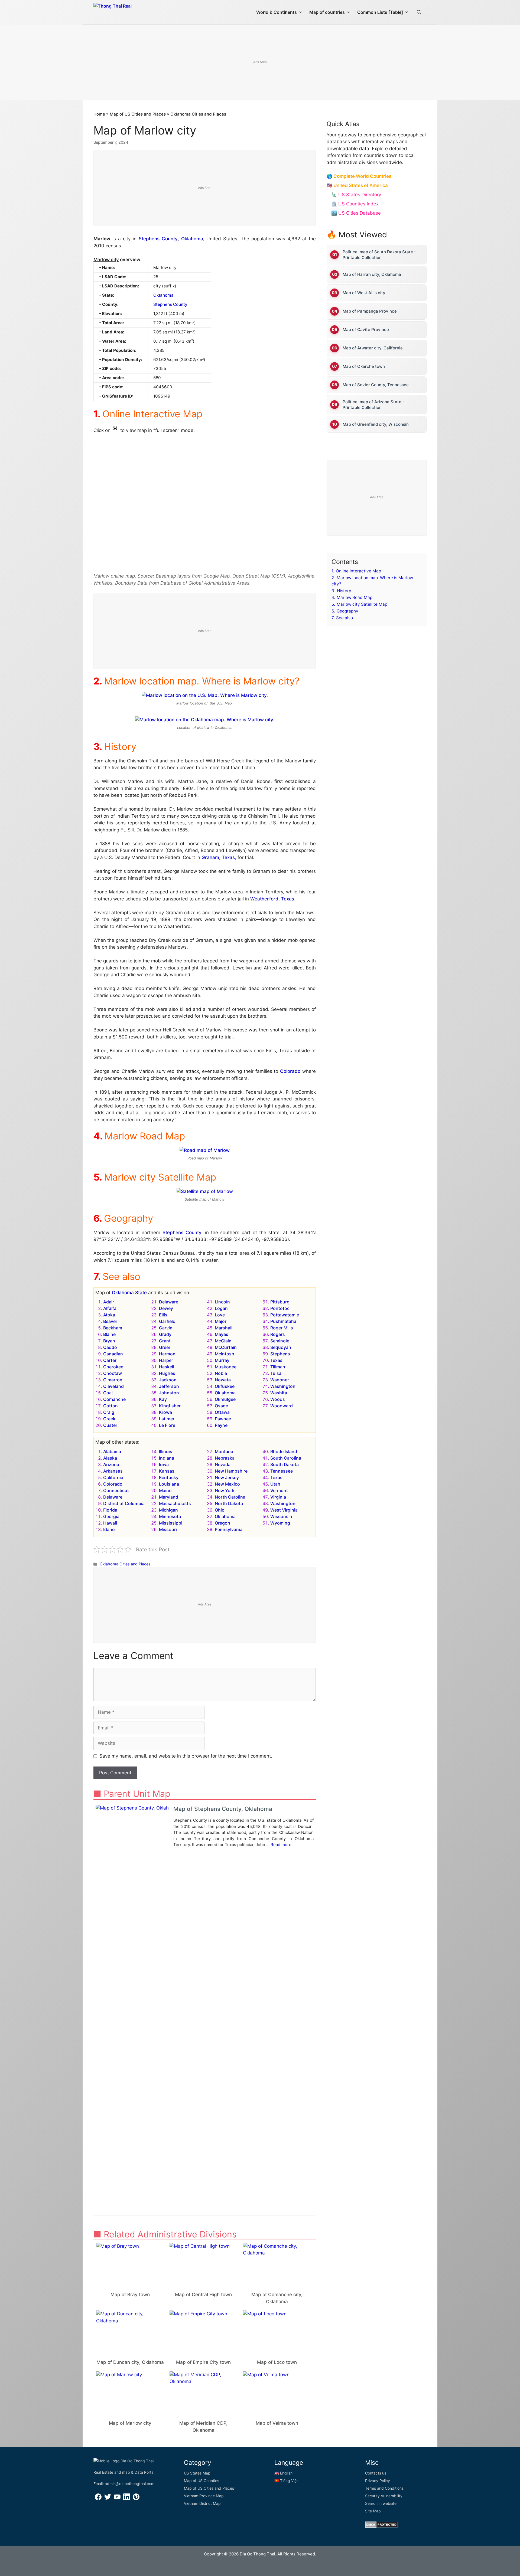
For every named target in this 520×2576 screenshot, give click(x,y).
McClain (223, 1341)
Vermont (279, 1490)
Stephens (280, 1354)
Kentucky (169, 1477)
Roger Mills (282, 1328)
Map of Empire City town (203, 2362)
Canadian (113, 1354)
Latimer (167, 1419)
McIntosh (225, 1354)
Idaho (109, 1529)
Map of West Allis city (364, 293)
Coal (108, 1393)
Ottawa (222, 1412)
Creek (109, 1419)
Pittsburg (280, 1302)
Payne (221, 1425)
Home (99, 114)
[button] (419, 12)
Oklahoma (192, 239)
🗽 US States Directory (356, 195)
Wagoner (280, 1380)
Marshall (224, 1328)
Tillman (278, 1367)
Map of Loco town (277, 2362)
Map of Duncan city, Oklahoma (130, 2362)
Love (220, 1315)
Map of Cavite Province (366, 330)
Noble (221, 1373)
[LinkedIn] (127, 2499)
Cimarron (113, 1380)
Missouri (168, 1529)
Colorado (290, 1071)
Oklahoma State (129, 1293)
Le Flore (167, 1425)
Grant (165, 1341)
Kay (163, 1399)
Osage (221, 1406)
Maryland (169, 1497)
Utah (275, 1484)
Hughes (167, 1373)
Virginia (278, 1497)
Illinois (166, 1451)
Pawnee (223, 1419)
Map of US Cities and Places (138, 114)
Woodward (282, 1406)
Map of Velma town (277, 2423)
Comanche (114, 1399)
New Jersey (227, 1477)
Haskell (167, 1367)
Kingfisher (170, 1406)
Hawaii (110, 1523)
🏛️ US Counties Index (355, 204)
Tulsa (276, 1373)
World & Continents (277, 12)
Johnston (169, 1393)
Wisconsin (281, 1516)
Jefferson (169, 1386)
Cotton (110, 1406)
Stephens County (158, 239)
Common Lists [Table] (380, 12)
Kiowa (165, 1412)
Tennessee (282, 1471)
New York (225, 1490)
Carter (110, 1360)
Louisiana (169, 1484)
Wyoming (280, 1523)
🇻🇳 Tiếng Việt (286, 2481)
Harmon (167, 1354)
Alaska (110, 1458)
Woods (278, 1399)
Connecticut (116, 1490)
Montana (224, 1451)
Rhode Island (284, 1451)
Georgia (111, 1516)
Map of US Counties (201, 2481)
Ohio (220, 1510)
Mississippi (171, 1523)
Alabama (112, 1451)
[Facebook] (98, 2499)
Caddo (110, 1347)
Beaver (110, 1321)
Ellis (163, 1315)
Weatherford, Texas (272, 899)
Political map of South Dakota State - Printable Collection (379, 255)
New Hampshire (231, 1471)
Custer (110, 1425)
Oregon (222, 1523)
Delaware (169, 1302)
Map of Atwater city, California (373, 348)
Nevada (223, 1464)
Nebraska (225, 1458)
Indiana (167, 1458)
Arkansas (113, 1471)
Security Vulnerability (384, 2496)
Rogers (278, 1334)
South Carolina (286, 1458)
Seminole (280, 1341)
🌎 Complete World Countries (359, 176)
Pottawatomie (285, 1315)
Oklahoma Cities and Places (198, 114)
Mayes (222, 1334)
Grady (165, 1334)
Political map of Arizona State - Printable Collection (373, 405)
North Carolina (230, 1497)
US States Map (197, 2473)
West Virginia (284, 1510)
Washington (283, 1386)
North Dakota (229, 1503)
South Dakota (285, 1464)
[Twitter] (108, 2499)
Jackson (168, 1380)
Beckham (113, 1328)
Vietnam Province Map (204, 2496)
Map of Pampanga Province (370, 311)
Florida (110, 1510)
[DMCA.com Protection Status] (381, 2526)
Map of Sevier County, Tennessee (376, 385)
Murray (222, 1360)
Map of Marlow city (130, 2423)
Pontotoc (280, 1308)
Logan (221, 1308)
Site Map (373, 2511)
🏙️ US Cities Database (356, 213)
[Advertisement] (260, 63)
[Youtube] (117, 2499)
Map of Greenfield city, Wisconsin (376, 424)
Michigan (168, 1510)
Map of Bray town (130, 2295)
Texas (276, 1360)
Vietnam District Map (202, 2503)
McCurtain (226, 1347)
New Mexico (227, 1484)
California (113, 1477)
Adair (109, 1302)
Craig (109, 1412)
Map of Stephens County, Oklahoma (223, 1809)
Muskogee (226, 1367)
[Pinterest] (136, 2499)
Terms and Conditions (384, 2488)
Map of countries (327, 12)
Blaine (109, 1334)
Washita (279, 1393)
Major (221, 1321)
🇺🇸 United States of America (357, 185)
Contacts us (376, 2473)
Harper (166, 1360)
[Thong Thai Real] (128, 11)
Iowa (164, 1464)
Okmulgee (225, 1399)
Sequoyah (281, 1347)
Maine (165, 1490)
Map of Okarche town (364, 366)
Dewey (166, 1308)
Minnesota (170, 1516)
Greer (165, 1347)
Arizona (111, 1464)
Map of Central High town (203, 2295)
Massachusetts (175, 1503)
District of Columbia (124, 1503)
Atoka (109, 1315)
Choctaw (113, 1373)
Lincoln (222, 1302)
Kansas (167, 1471)
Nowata (223, 1380)
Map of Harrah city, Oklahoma (372, 274)
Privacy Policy (378, 2481)
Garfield (167, 1321)
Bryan (109, 1341)
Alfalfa (110, 1308)
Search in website (381, 2503)
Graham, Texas (218, 857)
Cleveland (113, 1386)
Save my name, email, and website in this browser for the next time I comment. (186, 1756)
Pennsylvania (229, 1529)
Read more (281, 1845)
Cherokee (113, 1367)
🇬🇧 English (283, 2473)
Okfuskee (225, 1386)
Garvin (166, 1328)
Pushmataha (283, 1321)
